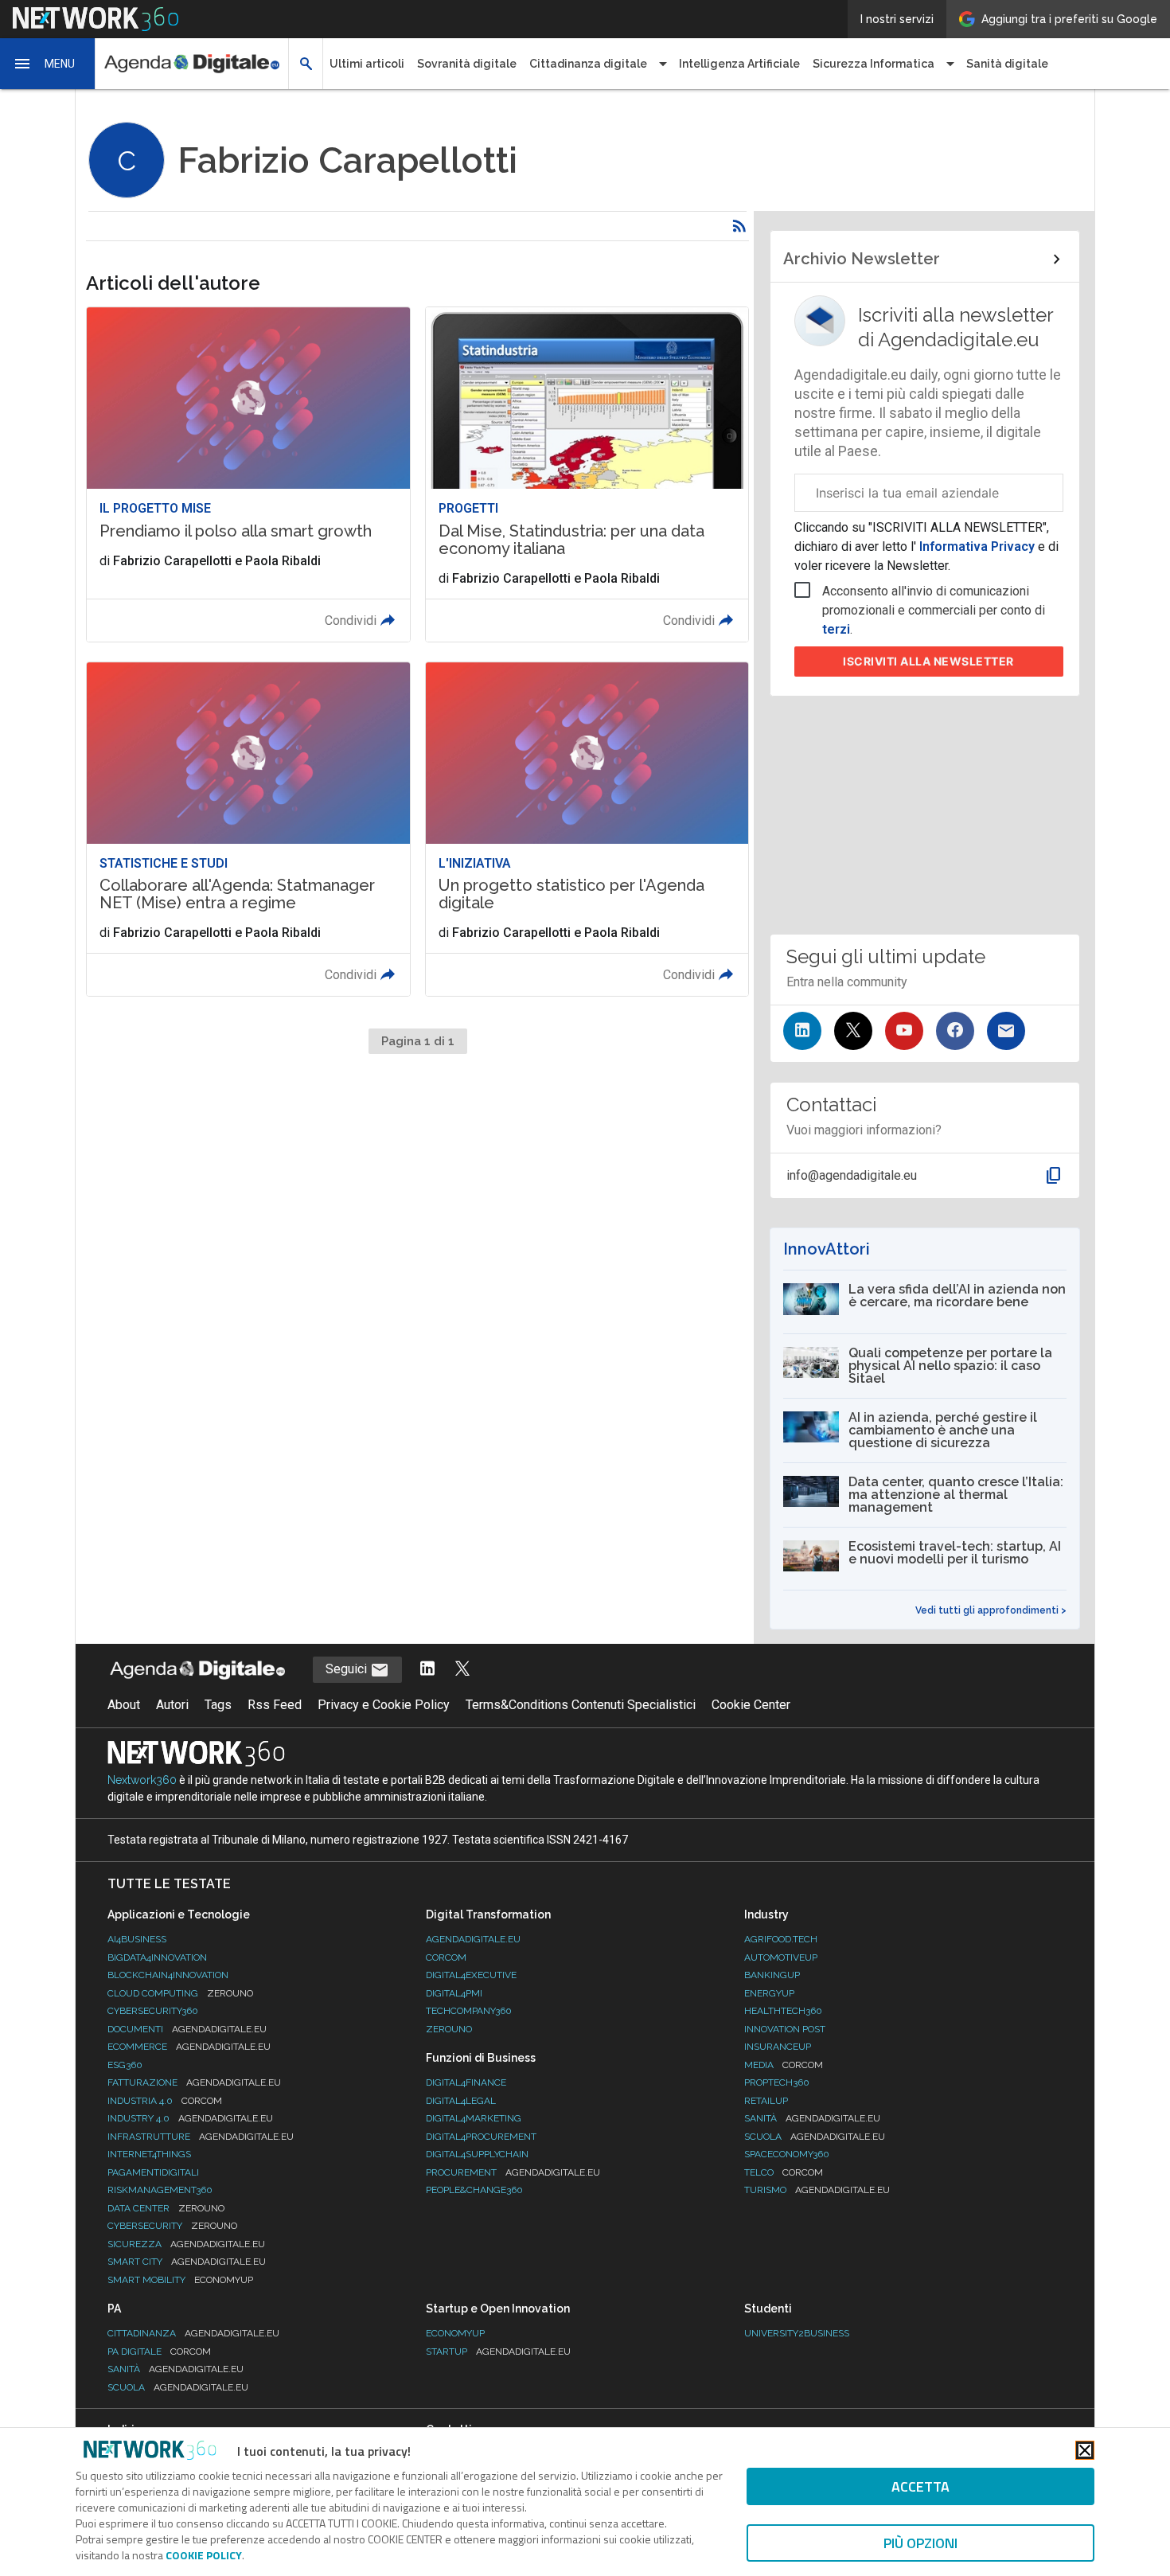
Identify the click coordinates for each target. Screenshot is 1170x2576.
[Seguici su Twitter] (853, 1031)
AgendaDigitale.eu (473, 1939)
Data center (166, 2208)
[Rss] (739, 226)
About (124, 1705)
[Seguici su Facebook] (955, 1031)
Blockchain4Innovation (168, 1975)
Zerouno (449, 2029)
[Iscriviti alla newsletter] (1006, 1031)
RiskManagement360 (160, 2190)
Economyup (455, 2333)
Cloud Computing (180, 1993)
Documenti (187, 2029)
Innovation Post (785, 2029)
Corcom (446, 1957)
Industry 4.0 (190, 2118)
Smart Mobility (180, 2280)
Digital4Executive (471, 1975)
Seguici (348, 1669)
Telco (784, 2172)
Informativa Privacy (977, 546)
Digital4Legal (461, 2101)
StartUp (498, 2352)
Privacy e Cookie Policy (384, 1705)
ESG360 (125, 2065)
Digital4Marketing (474, 2118)
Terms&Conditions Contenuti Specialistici (581, 1705)
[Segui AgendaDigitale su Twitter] (462, 1670)
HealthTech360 (783, 2011)
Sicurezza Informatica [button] (874, 64)
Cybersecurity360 (153, 2011)
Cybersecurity (172, 2226)
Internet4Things (149, 2154)
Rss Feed (275, 1705)
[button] (48, 64)
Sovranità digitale (467, 64)
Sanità (812, 2118)
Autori (172, 1705)
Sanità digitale (1007, 64)
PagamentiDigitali (153, 2172)
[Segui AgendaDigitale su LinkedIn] (427, 1670)
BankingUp (772, 1975)
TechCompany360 (469, 2011)
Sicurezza (186, 2244)
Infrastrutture (201, 2137)
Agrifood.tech (781, 1939)
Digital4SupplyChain (477, 2154)
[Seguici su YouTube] (904, 1031)
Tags (218, 1705)
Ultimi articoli (367, 64)
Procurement (513, 2172)
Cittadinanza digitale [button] (588, 64)
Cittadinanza (193, 2333)
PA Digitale (159, 2352)
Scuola (815, 2137)
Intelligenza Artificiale (739, 64)
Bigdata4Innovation (157, 1957)
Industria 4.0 (165, 2101)
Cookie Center (751, 1705)
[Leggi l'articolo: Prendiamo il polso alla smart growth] (248, 474)
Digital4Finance (466, 2082)
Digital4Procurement (481, 2137)
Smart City (187, 2262)
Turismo (817, 2190)
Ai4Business (137, 1939)
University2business (797, 2333)
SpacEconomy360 (787, 2154)
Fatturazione (194, 2082)
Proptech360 (777, 2082)
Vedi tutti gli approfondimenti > (991, 1610)
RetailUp (766, 2101)
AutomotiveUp (781, 1957)
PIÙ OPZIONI (920, 2543)
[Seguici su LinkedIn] (802, 1031)
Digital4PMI (454, 1993)
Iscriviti (928, 661)
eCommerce (189, 2047)
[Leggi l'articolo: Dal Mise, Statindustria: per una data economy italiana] (587, 474)
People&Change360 (474, 2190)
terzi (836, 629)
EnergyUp (769, 1993)
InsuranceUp (778, 2047)
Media (784, 2065)
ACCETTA (920, 2486)
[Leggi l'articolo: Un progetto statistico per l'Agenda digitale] (587, 829)
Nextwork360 (142, 1780)
